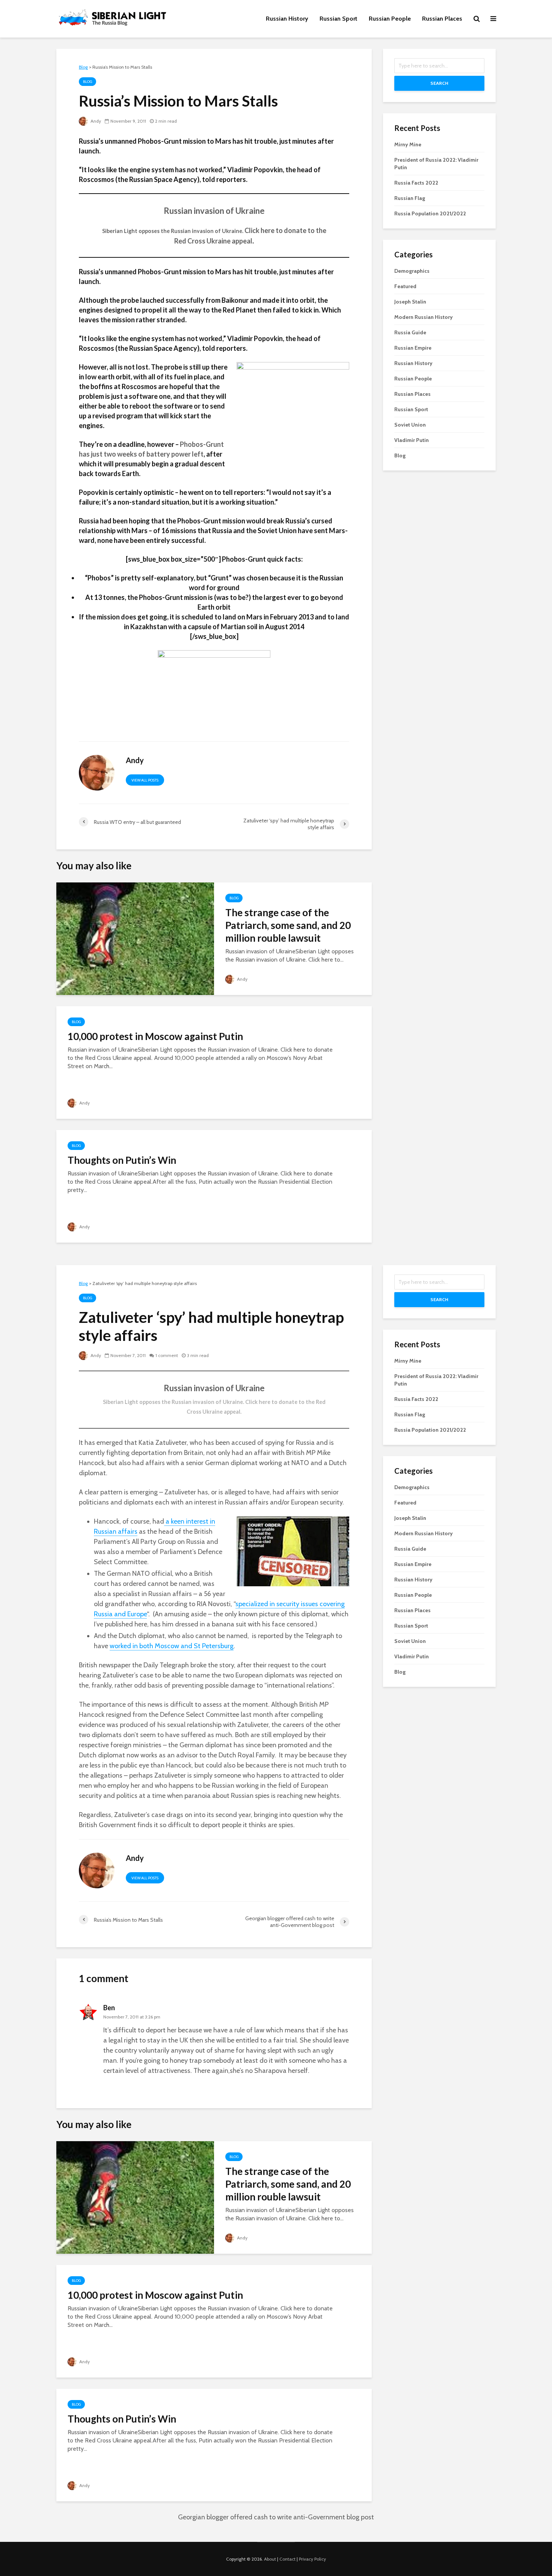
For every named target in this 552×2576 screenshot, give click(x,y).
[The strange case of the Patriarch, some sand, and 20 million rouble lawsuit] (135, 938)
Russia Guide (410, 332)
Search (439, 83)
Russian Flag (410, 198)
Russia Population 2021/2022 (430, 213)
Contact (287, 2559)
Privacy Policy (312, 2559)
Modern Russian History (424, 317)
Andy (95, 121)
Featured (405, 286)
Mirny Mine (408, 144)
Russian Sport (339, 19)
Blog (87, 82)
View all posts (145, 780)
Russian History (287, 19)
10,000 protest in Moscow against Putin (155, 1036)
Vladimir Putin (412, 440)
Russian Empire (413, 348)
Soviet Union (410, 425)
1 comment (167, 1355)
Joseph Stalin (410, 302)
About (270, 2559)
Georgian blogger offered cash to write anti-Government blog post (276, 2517)
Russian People (390, 19)
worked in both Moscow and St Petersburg (172, 1646)
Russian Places (442, 19)
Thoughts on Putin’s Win (122, 1160)
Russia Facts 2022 (416, 183)
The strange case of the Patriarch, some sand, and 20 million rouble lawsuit (288, 925)
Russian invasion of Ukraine (214, 211)
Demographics (412, 271)
